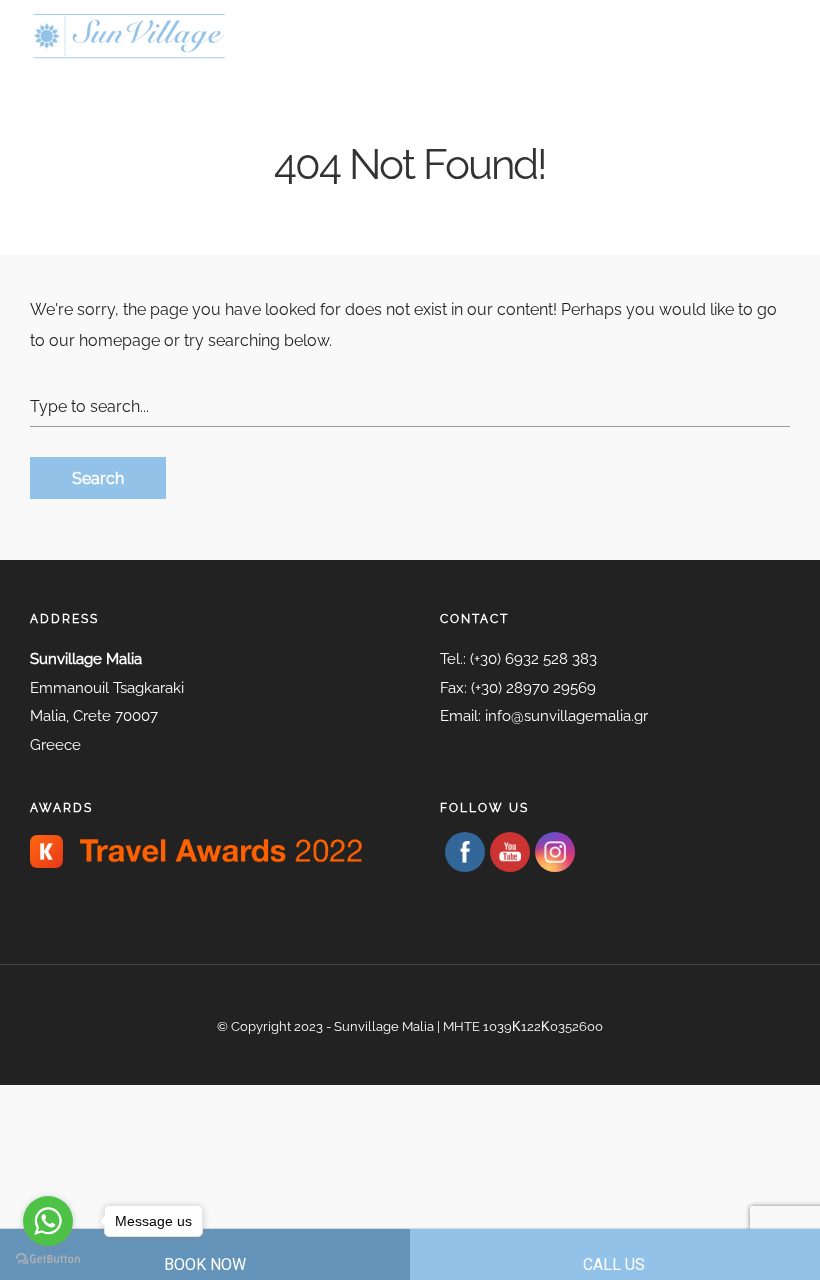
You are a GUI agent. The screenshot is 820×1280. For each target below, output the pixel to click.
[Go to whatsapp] (48, 1221)
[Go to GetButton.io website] (48, 1259)
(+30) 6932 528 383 (533, 659)
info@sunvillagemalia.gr (566, 716)
